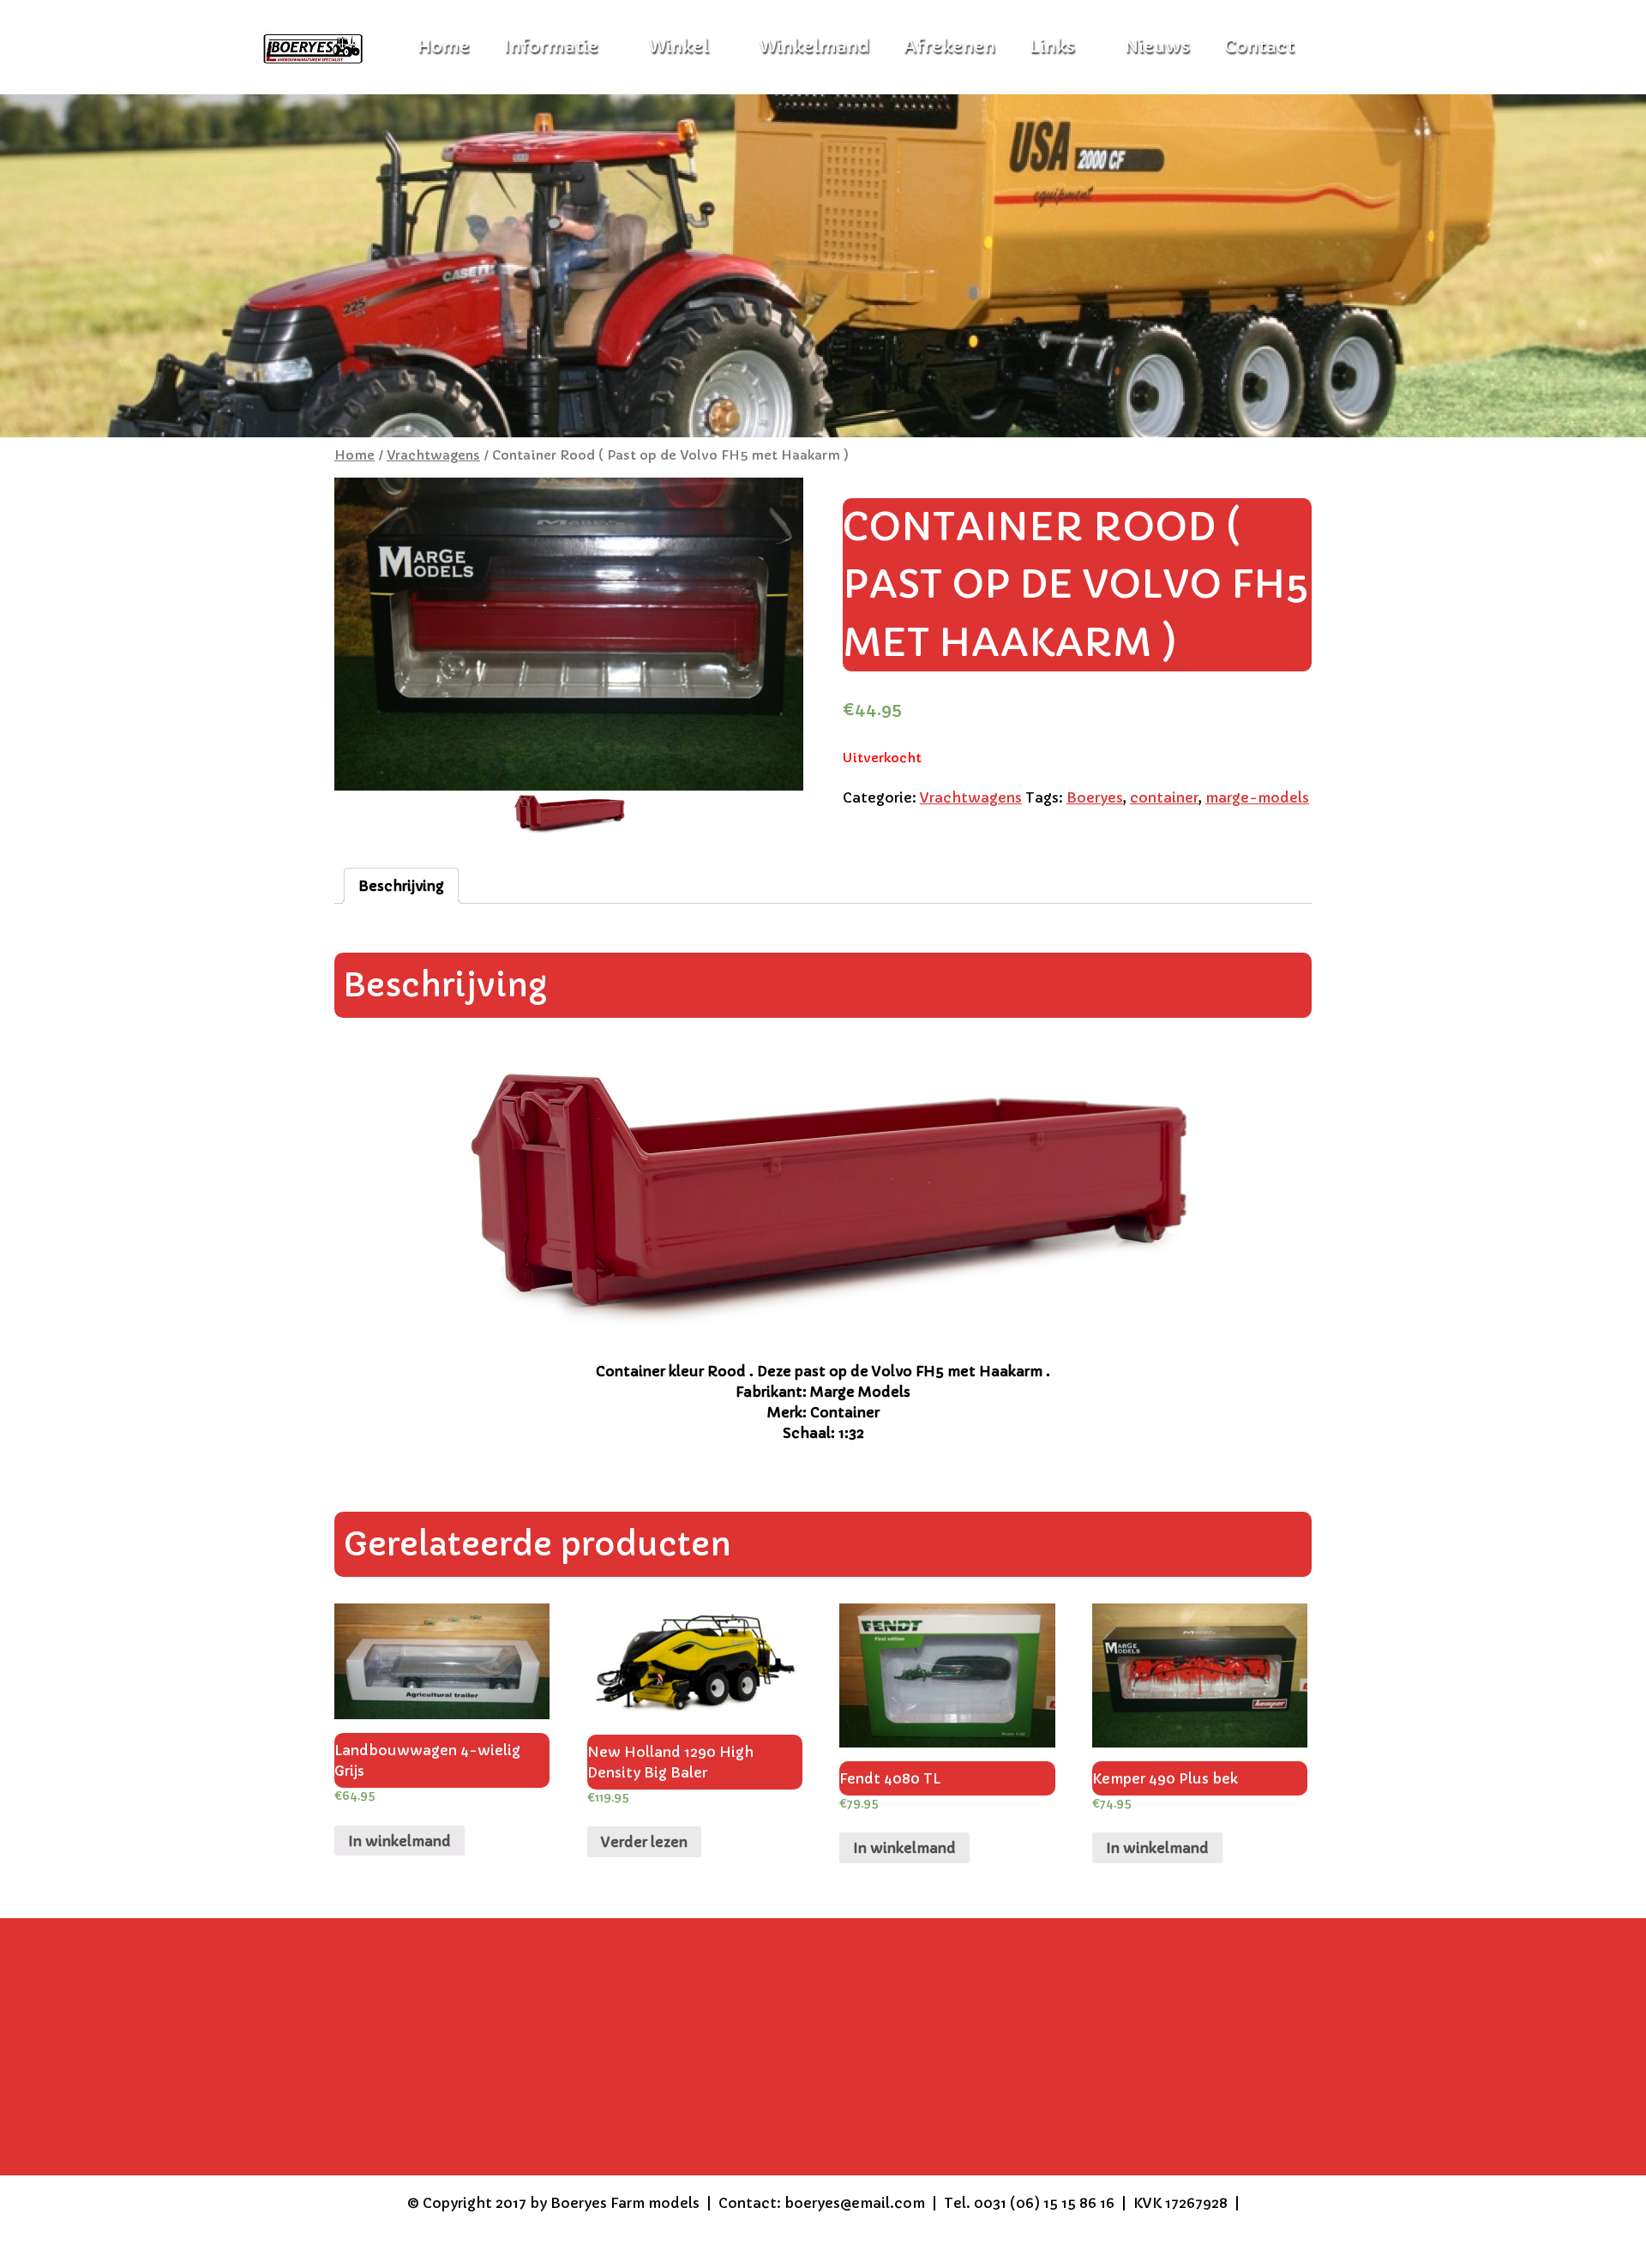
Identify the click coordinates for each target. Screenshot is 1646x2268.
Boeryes (1095, 797)
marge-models (1257, 797)
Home (354, 455)
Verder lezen (644, 1842)
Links (1052, 47)
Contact (1259, 47)
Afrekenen (949, 47)
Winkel (679, 47)
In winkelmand (399, 1841)
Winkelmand (814, 47)
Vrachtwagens (433, 455)
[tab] (401, 886)
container (1164, 797)
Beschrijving (401, 886)
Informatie (551, 47)
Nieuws (1157, 47)
